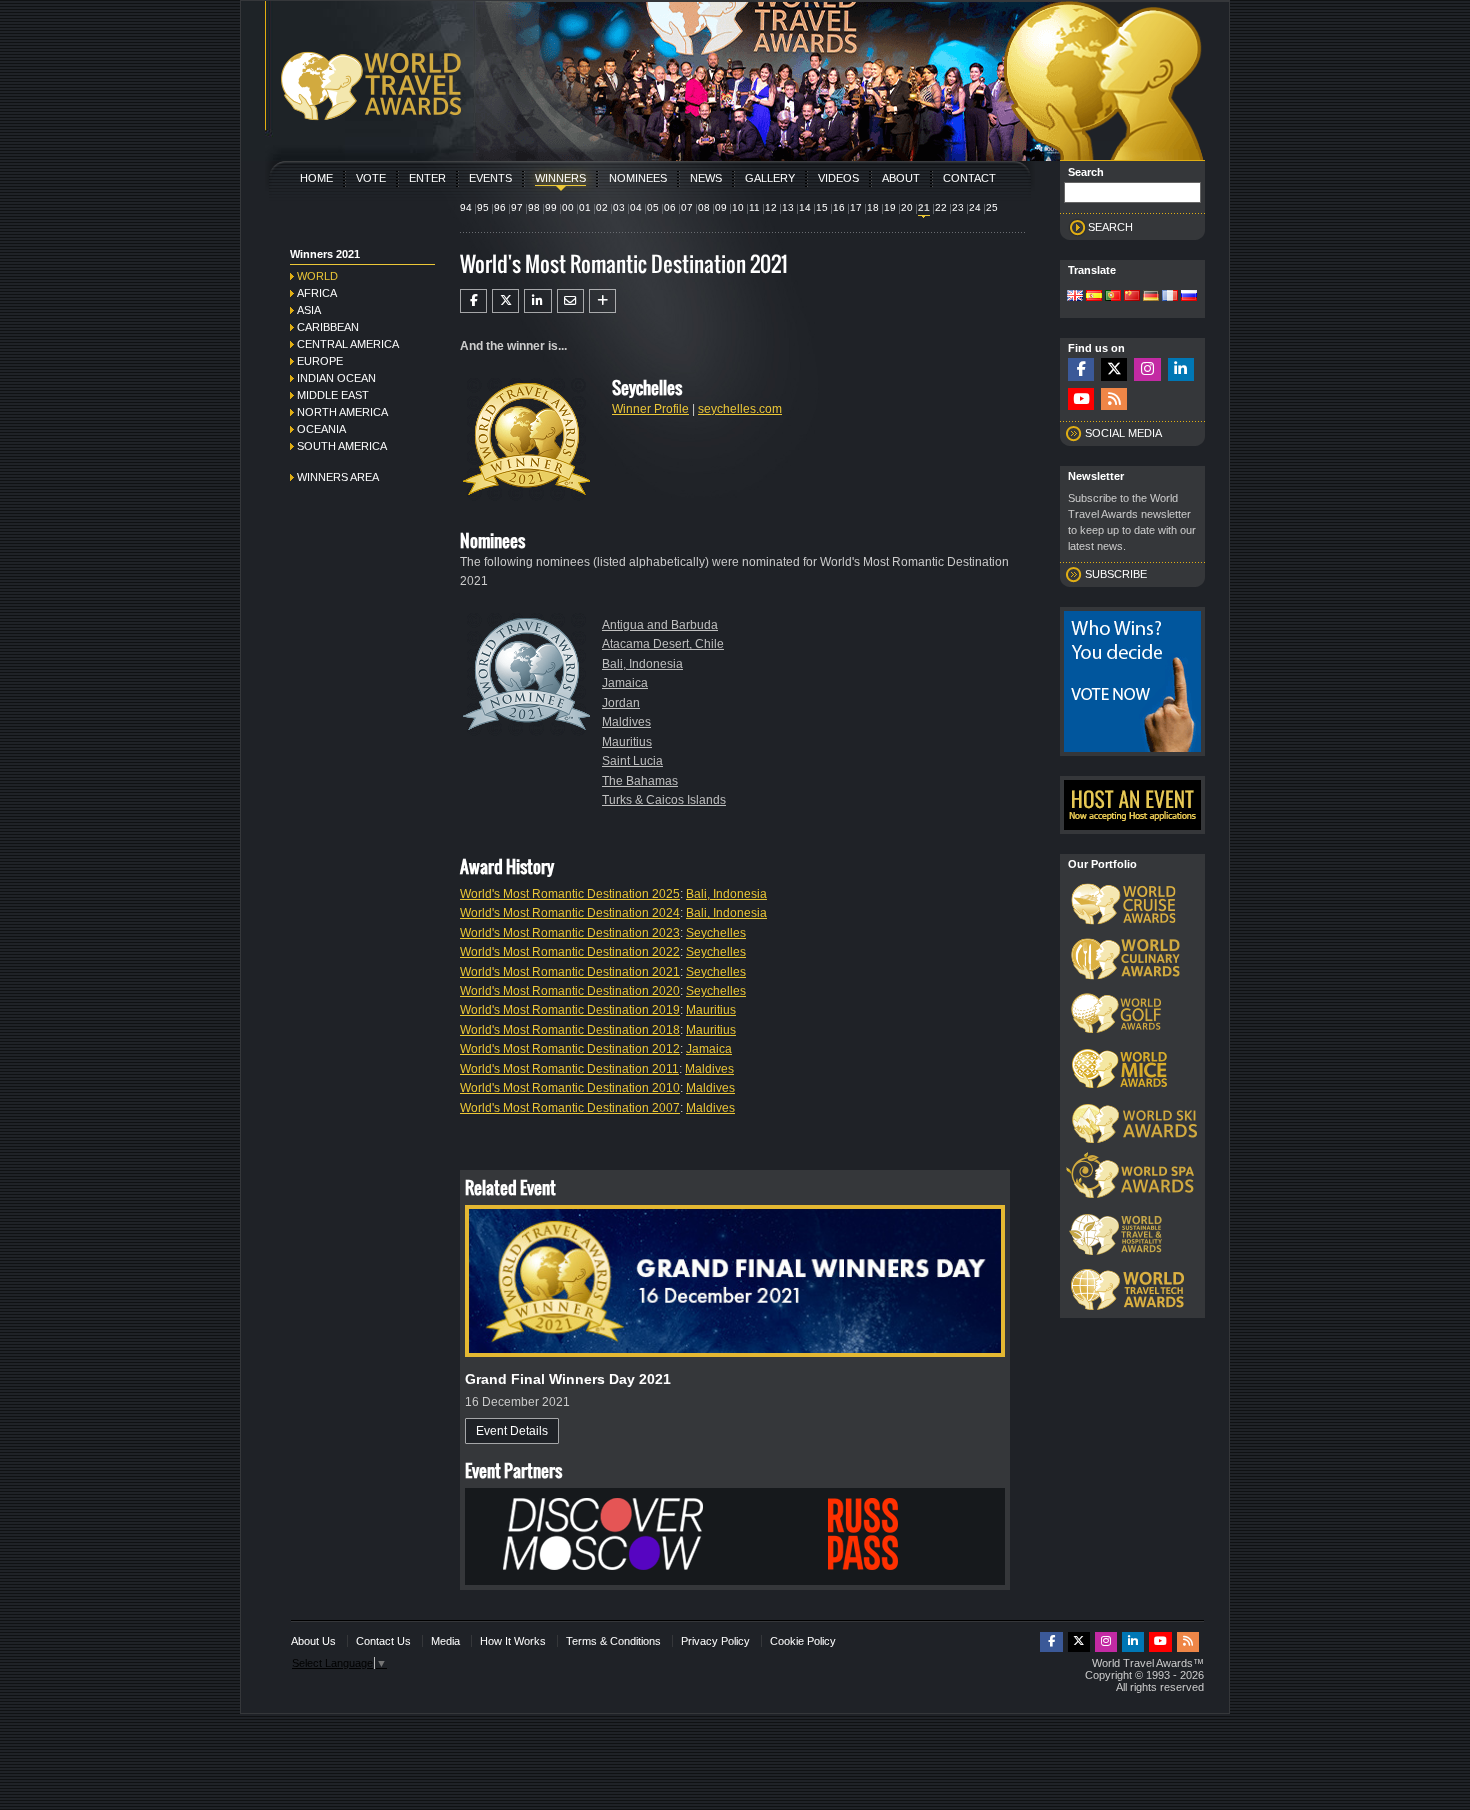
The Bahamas (640, 781)
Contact (969, 178)
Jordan (621, 703)
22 (941, 207)
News (706, 178)
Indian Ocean (336, 378)
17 (856, 207)
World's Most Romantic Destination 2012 (570, 1049)
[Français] (1170, 297)
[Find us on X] (1114, 369)
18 (873, 207)
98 (534, 207)
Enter (427, 178)
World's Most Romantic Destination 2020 (570, 991)
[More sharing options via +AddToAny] (602, 301)
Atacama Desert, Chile (663, 644)
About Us (313, 1641)
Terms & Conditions (613, 1641)
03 (619, 207)
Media (445, 1641)
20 (907, 207)
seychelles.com (740, 409)
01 (585, 207)
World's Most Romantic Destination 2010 (570, 1088)
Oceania (321, 429)
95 (483, 207)
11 (754, 207)
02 (602, 207)
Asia (309, 310)
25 (992, 207)
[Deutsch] (1151, 297)
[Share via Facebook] (473, 301)
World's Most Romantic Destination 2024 (570, 913)
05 (653, 207)
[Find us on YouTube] (1081, 399)
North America (342, 412)
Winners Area (338, 477)
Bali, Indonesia (642, 664)
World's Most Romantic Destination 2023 (570, 933)
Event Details (512, 1431)
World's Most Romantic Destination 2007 (570, 1108)
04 (636, 207)
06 (670, 207)
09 (721, 207)
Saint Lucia (632, 761)
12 (771, 207)
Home (316, 178)
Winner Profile (650, 409)
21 (924, 207)
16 (839, 207)
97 (517, 207)
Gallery (770, 178)
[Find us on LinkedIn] (1181, 369)
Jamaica (625, 683)
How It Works (513, 1641)
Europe (320, 361)
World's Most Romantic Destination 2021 (570, 972)
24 (975, 207)
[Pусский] (1189, 297)
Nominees (638, 178)
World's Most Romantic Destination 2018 (570, 1030)
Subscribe (1116, 574)
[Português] (1113, 297)
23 (958, 207)
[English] (1075, 297)
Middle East (333, 395)
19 (890, 207)
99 (551, 207)
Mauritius (627, 742)
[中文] (1132, 297)
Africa (317, 293)
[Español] (1094, 297)
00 (568, 207)
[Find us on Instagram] (1147, 369)
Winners (560, 178)
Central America (348, 344)
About (901, 178)
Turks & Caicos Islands (664, 800)
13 (788, 207)
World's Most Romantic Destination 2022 (570, 952)
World (317, 276)
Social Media (1123, 433)
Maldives (626, 722)
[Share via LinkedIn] (537, 301)
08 (704, 207)
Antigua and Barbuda (660, 625)
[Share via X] (505, 301)
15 (822, 207)
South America (342, 446)
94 (466, 207)
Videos (838, 178)
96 (500, 207)
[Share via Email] (570, 301)
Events (490, 178)
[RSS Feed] (1114, 399)
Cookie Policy (803, 1641)
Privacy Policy (715, 1641)
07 (687, 207)
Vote (371, 178)
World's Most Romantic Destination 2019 (570, 1010)
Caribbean (328, 327)
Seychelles (716, 933)
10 (738, 207)
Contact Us (383, 1641)
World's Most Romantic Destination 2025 (570, 894)
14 (805, 207)
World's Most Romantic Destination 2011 (569, 1069)
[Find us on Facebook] (1081, 369)
